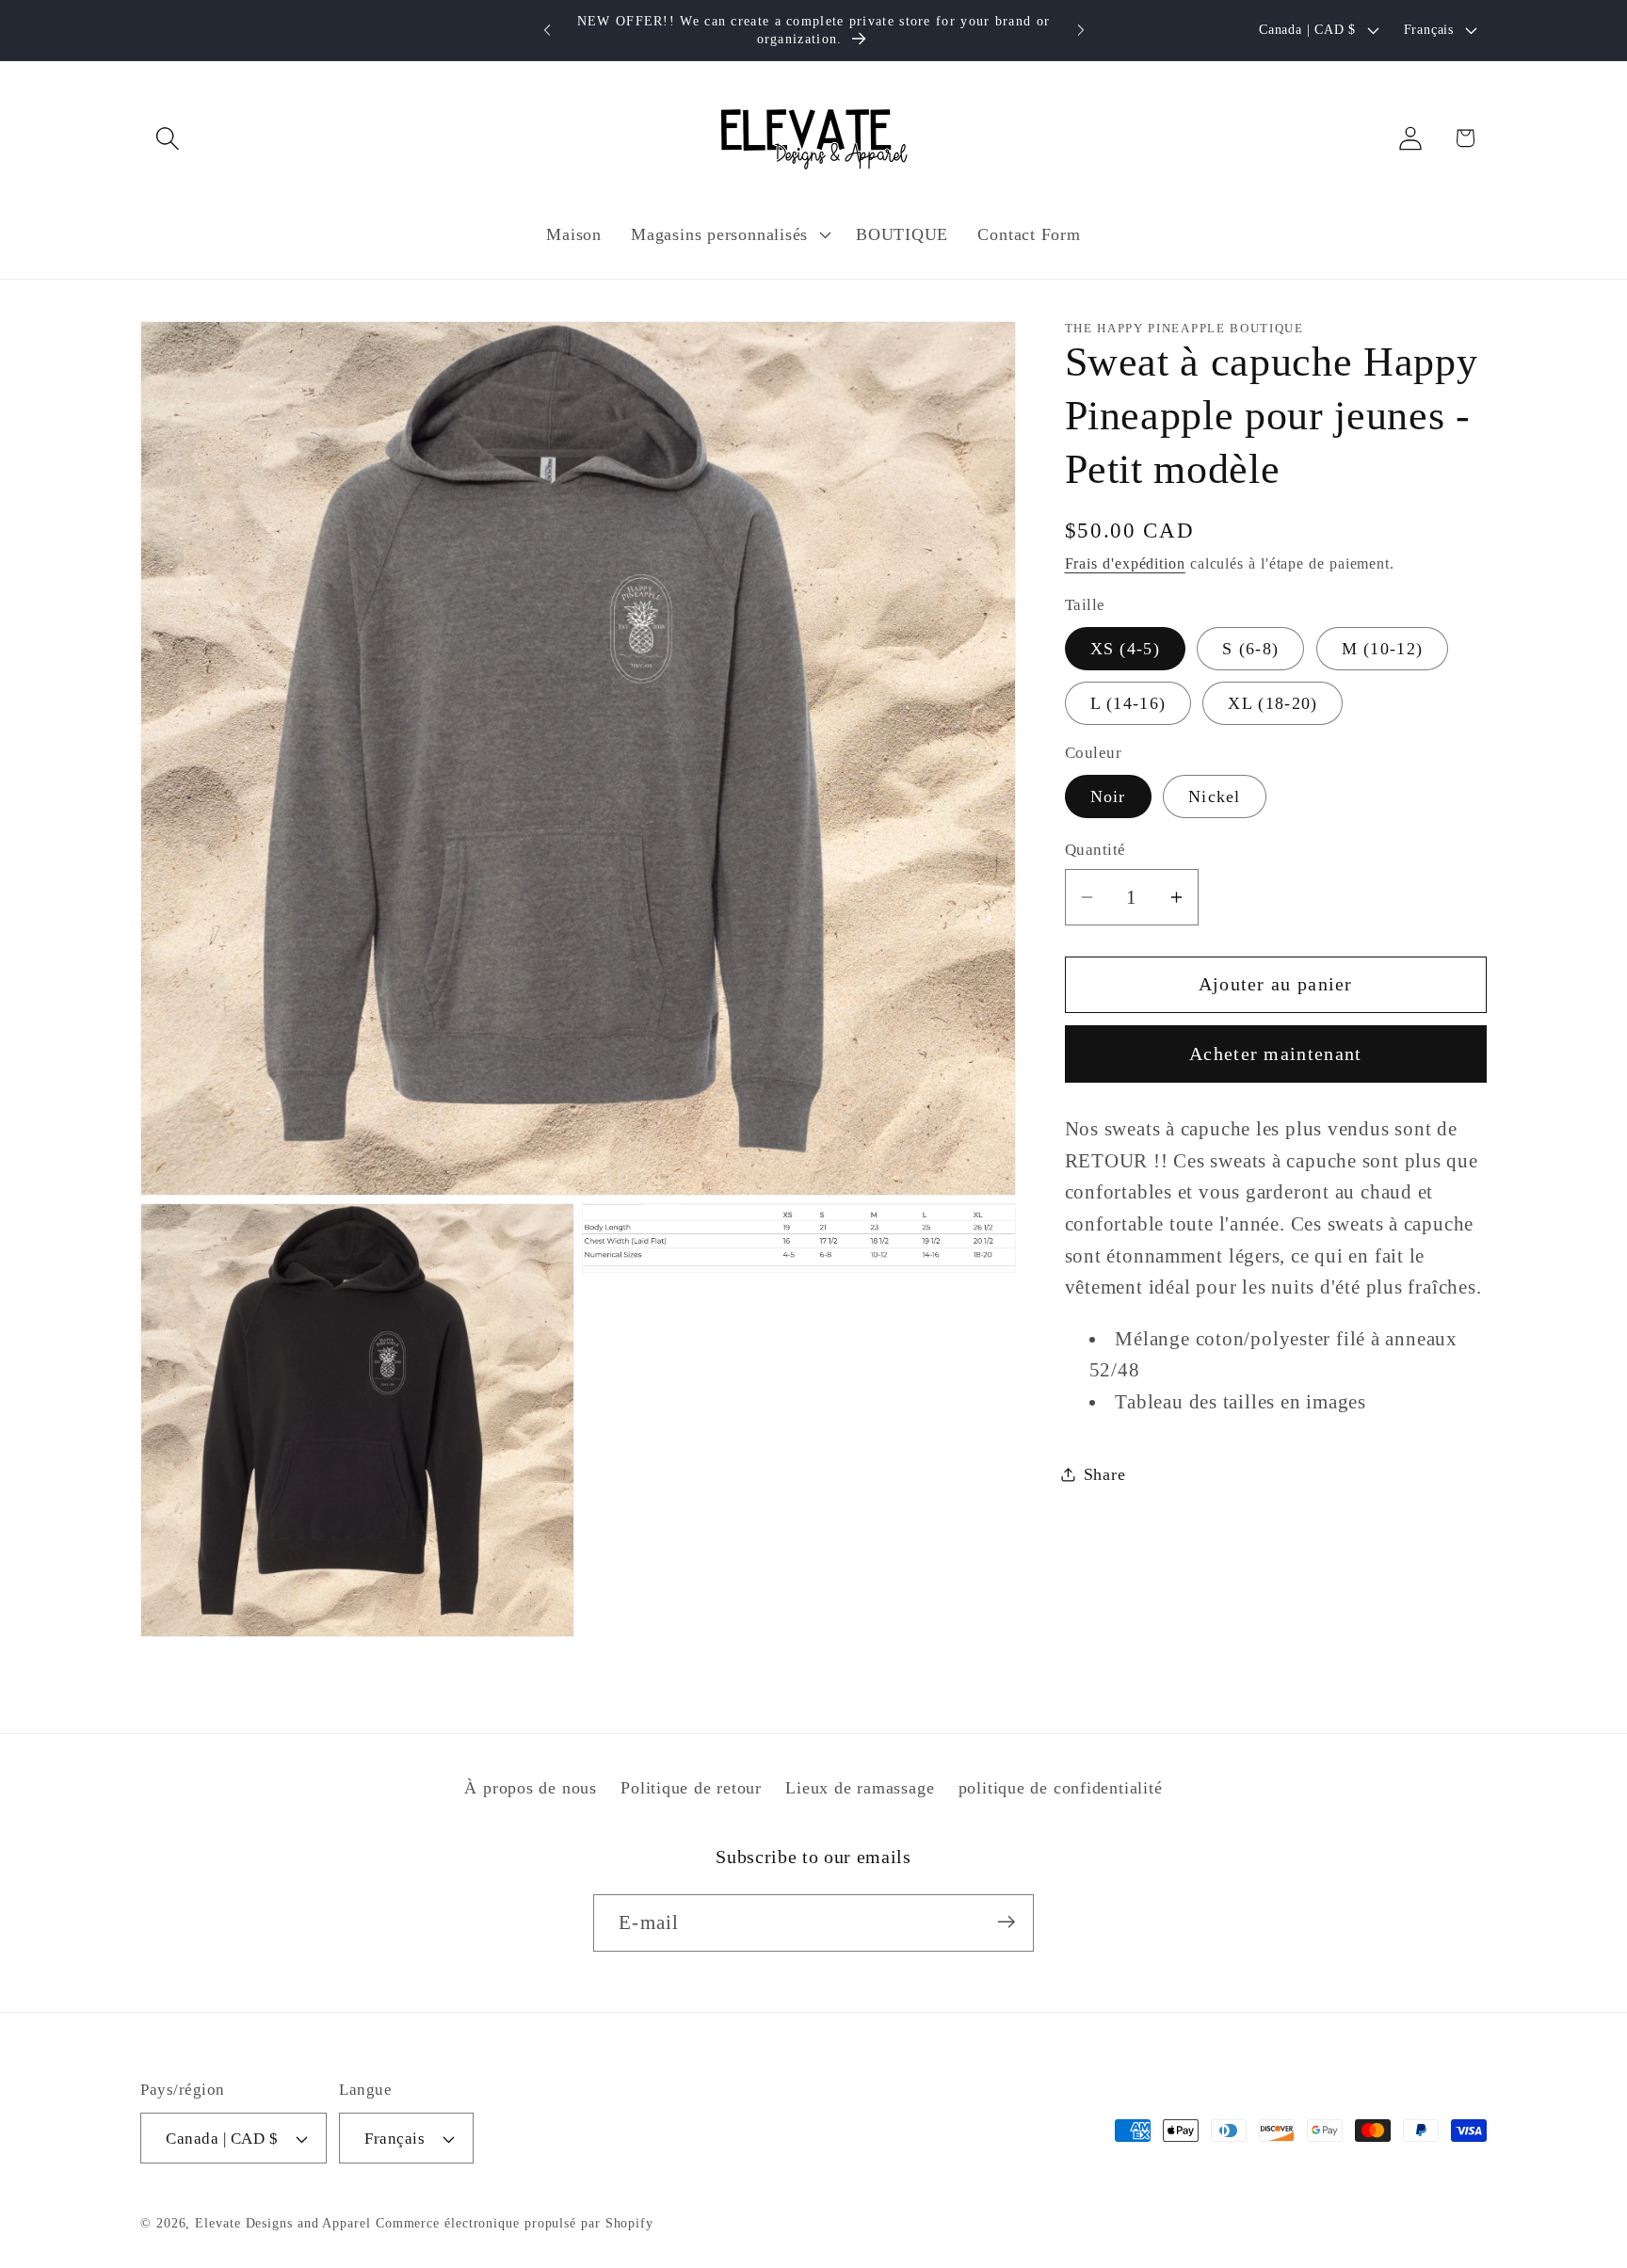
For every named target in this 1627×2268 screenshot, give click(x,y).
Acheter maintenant (1275, 1054)
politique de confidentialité (1061, 1788)
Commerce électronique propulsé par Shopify (515, 2223)
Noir (1108, 796)
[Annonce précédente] (547, 30)
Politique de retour (691, 1788)
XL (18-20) (1273, 703)
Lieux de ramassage (860, 1788)
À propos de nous (530, 1788)
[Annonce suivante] (1081, 30)
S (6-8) (1250, 649)
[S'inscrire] (1006, 1922)
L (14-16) (1128, 703)
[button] (167, 138)
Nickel (1215, 796)
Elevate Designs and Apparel (283, 2223)
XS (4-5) (1125, 649)
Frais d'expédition (1125, 563)
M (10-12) (1383, 649)
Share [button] (1105, 1474)
